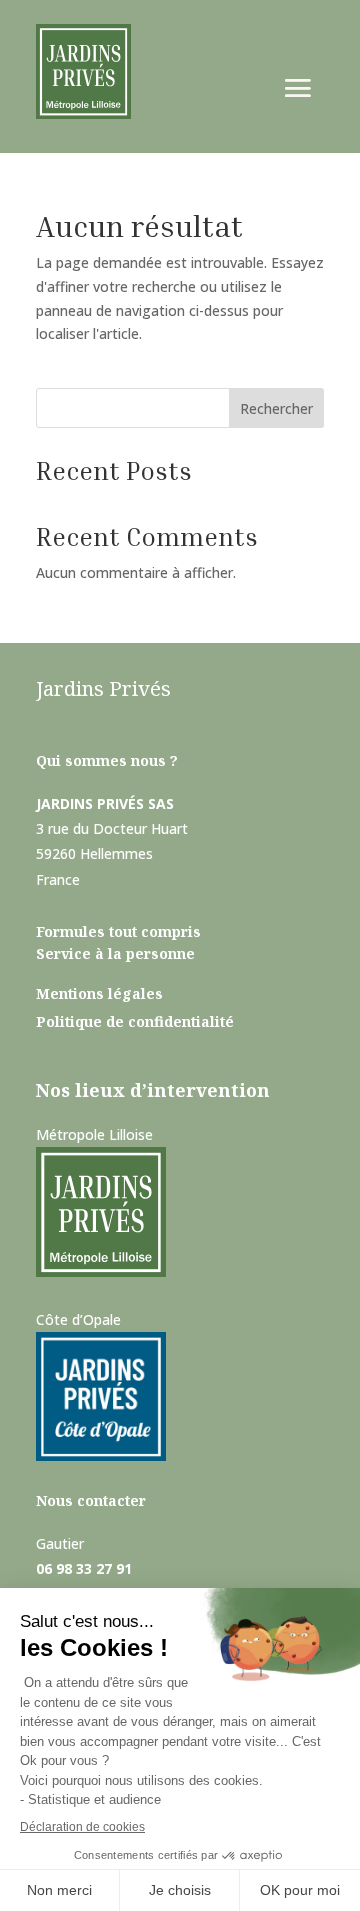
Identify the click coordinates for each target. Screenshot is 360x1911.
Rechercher (276, 408)
